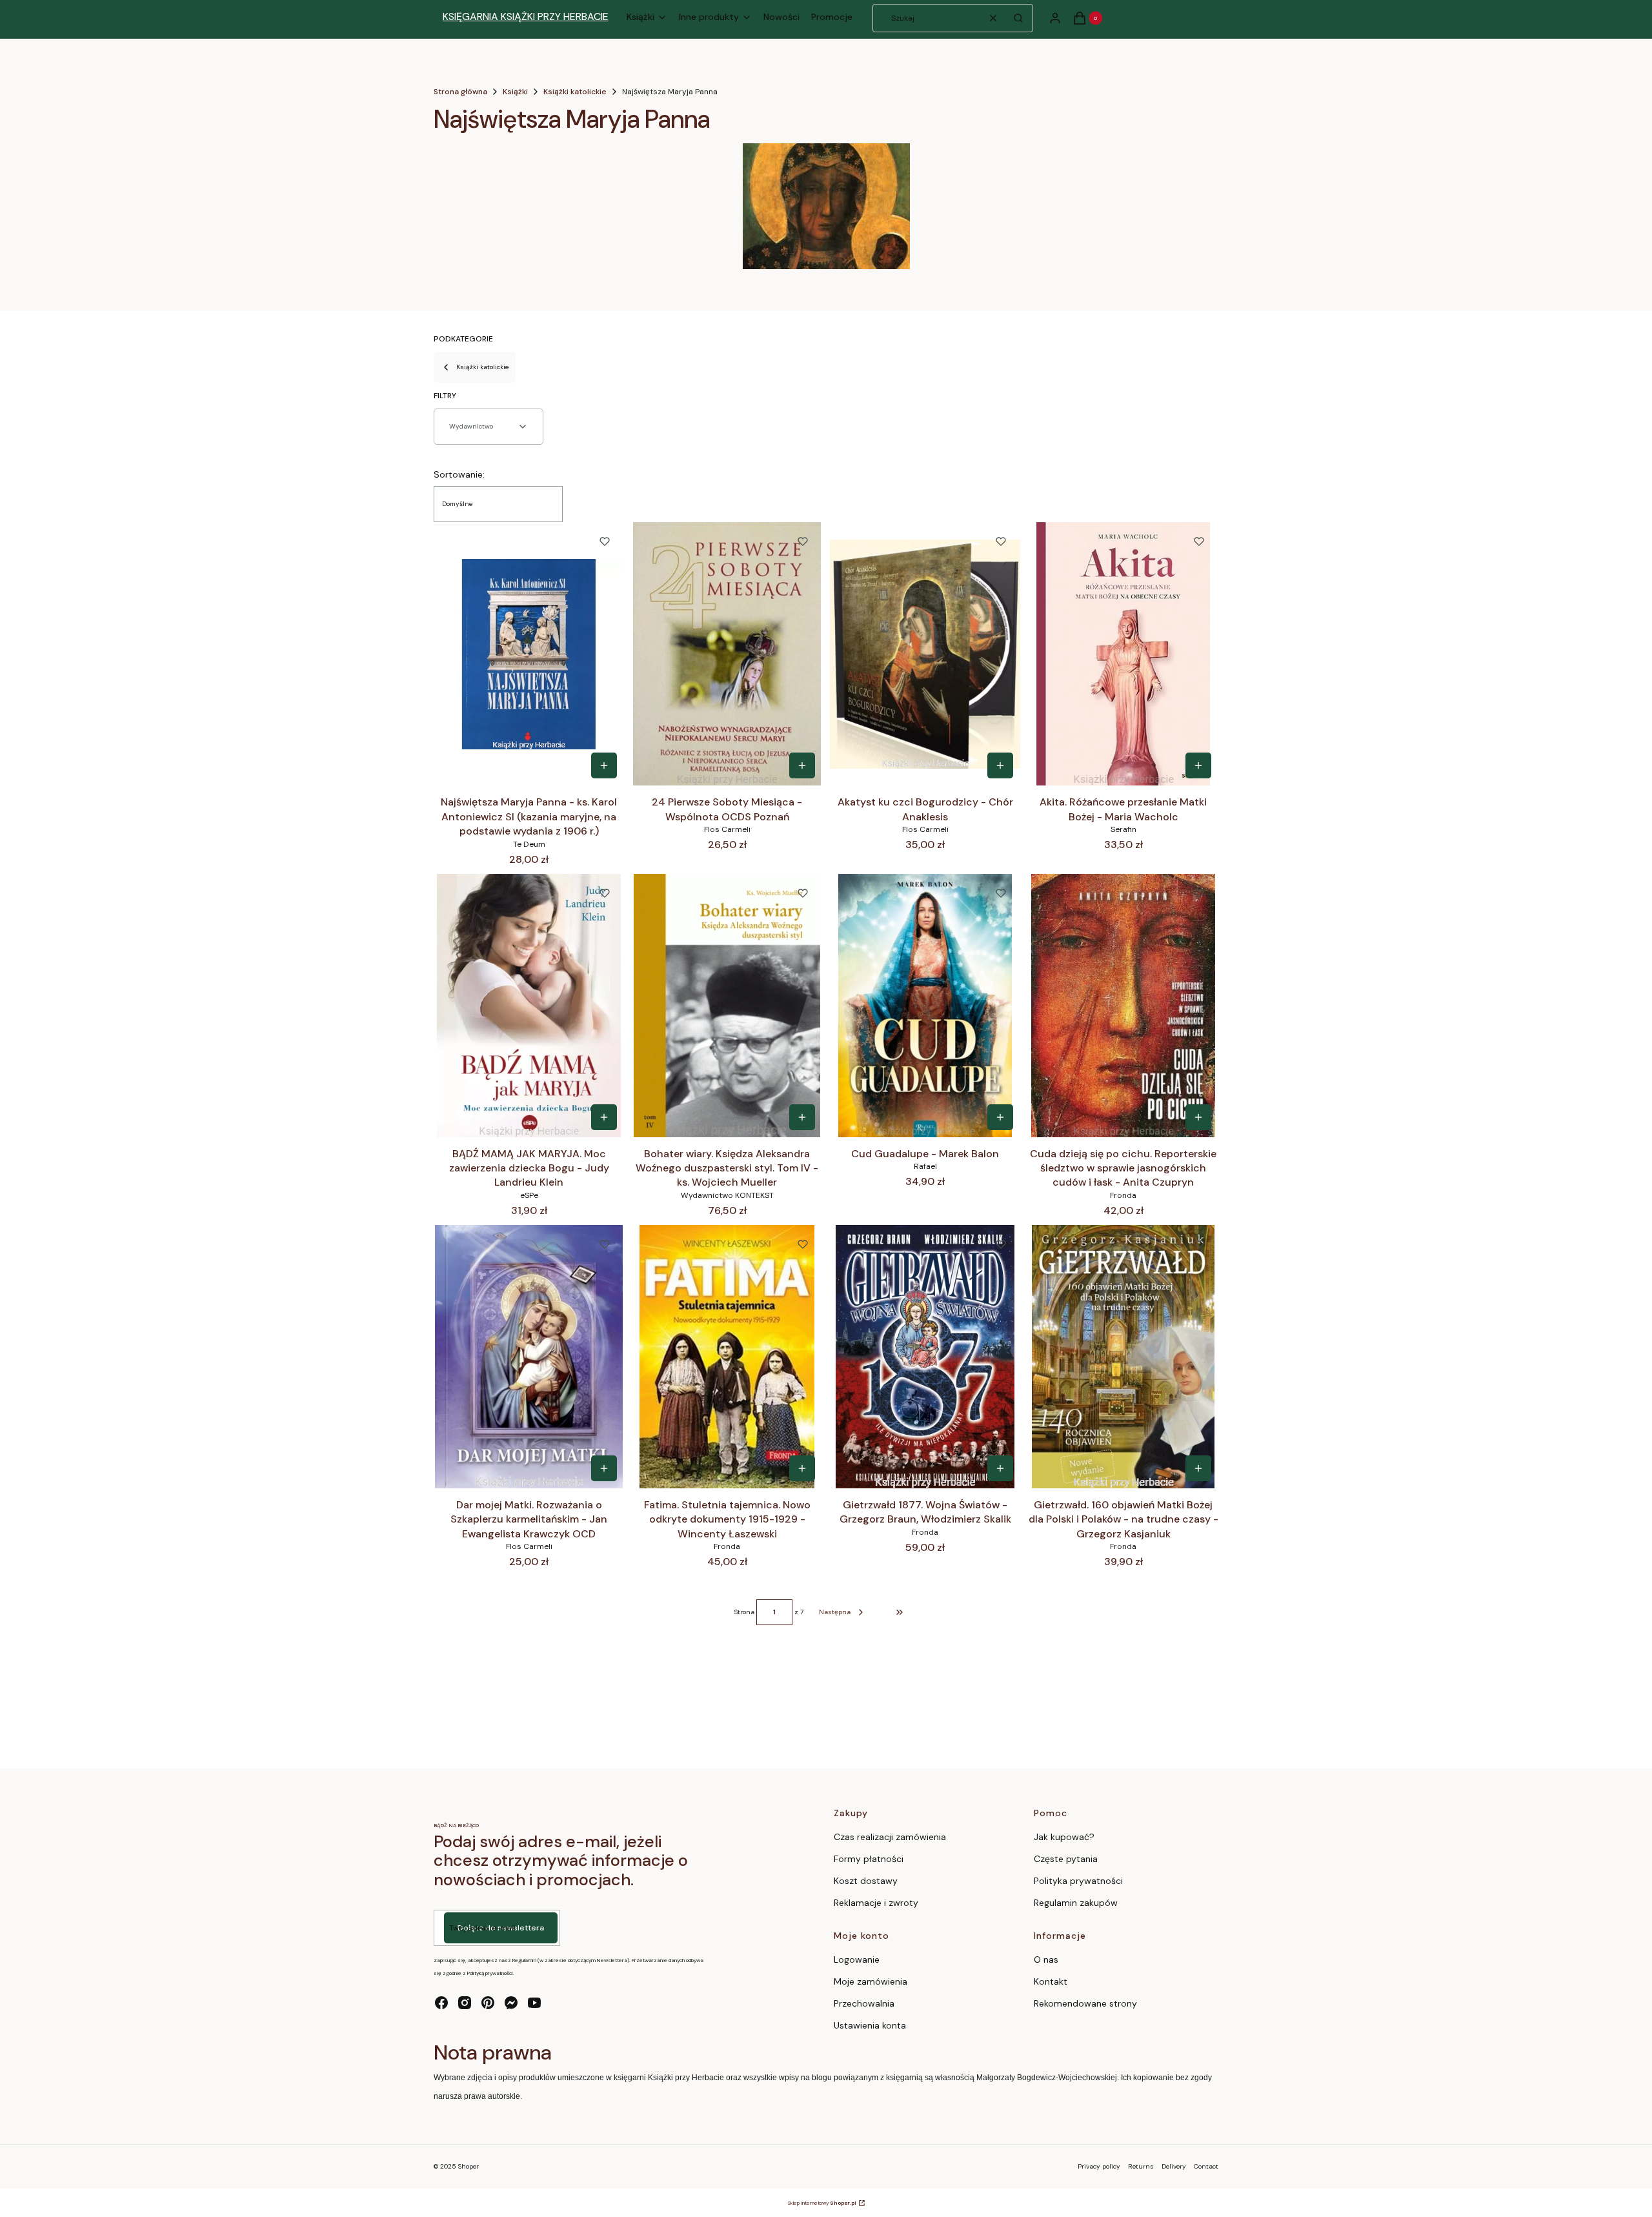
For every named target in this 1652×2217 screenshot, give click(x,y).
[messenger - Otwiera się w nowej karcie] (511, 2003)
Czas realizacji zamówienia (890, 1837)
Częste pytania (1066, 1859)
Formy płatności (869, 1859)
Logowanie (857, 1959)
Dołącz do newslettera (501, 1928)
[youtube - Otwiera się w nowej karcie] (534, 2003)
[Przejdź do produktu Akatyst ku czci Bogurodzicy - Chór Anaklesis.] (925, 654)
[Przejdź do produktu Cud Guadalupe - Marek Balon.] (925, 1006)
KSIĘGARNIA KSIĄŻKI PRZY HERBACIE (526, 16)
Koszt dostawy (866, 1881)
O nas (1046, 1959)
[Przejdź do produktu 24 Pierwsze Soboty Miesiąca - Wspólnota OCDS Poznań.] (727, 654)
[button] (1018, 18)
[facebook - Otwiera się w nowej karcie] (441, 2003)
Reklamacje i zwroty (876, 1903)
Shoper (468, 2166)
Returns (1141, 2166)
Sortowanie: (459, 474)
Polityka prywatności (1078, 1881)
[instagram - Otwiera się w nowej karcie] (465, 2003)
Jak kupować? (1064, 1837)
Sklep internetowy (822, 2203)
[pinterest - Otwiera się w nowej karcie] (488, 2003)
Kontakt (1051, 1981)
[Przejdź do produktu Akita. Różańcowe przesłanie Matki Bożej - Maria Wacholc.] (1123, 654)
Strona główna (460, 92)
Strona (744, 1612)
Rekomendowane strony (1085, 2003)
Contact (1206, 2166)
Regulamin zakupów (1076, 1903)
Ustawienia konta (870, 2025)
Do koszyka (604, 765)
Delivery (1174, 2166)
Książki (515, 92)
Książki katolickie (575, 92)
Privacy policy (1099, 2166)
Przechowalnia (864, 2003)
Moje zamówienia (871, 1981)
